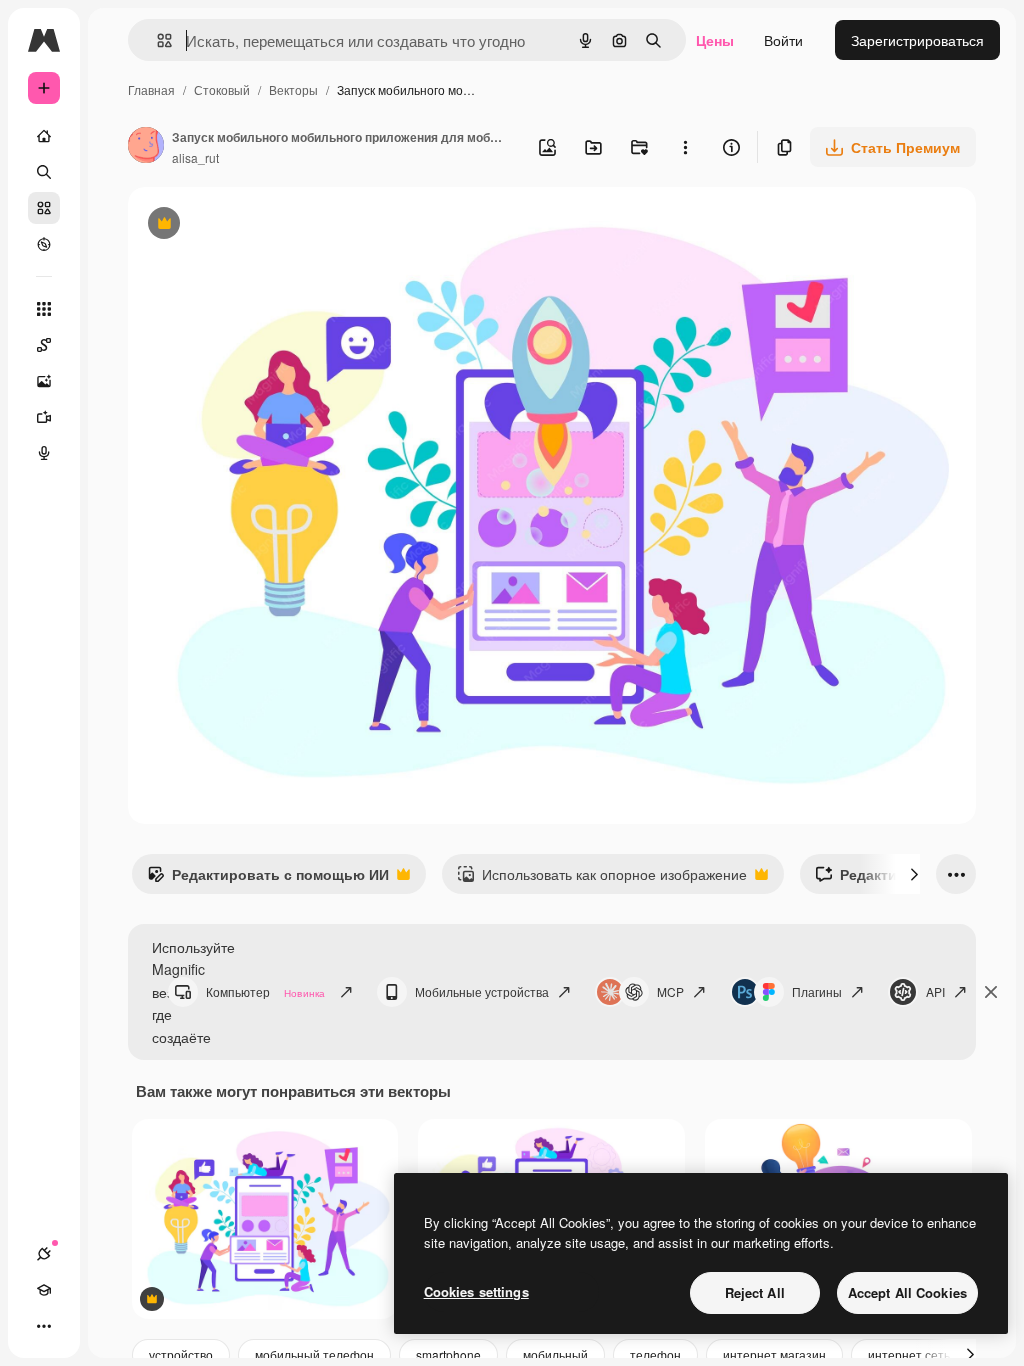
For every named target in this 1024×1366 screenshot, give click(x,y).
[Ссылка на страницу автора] (146, 147)
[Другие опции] (685, 147)
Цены (715, 40)
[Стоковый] (44, 208)
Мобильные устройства (482, 991)
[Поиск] (44, 172)
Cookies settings (476, 1291)
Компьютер (265, 991)
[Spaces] (44, 345)
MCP (670, 991)
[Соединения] (44, 1254)
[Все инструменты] (44, 309)
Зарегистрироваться (917, 40)
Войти (783, 40)
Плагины (817, 991)
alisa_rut (195, 157)
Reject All (755, 1292)
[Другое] (44, 1326)
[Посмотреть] (44, 244)
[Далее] (914, 874)
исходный (262, 225)
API (935, 991)
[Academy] (44, 1290)
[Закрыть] (991, 992)
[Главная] (44, 136)
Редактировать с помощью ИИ (268, 879)
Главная (151, 89)
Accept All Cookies (907, 1292)
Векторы (293, 89)
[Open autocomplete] (156, 40)
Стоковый (222, 89)
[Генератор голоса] (44, 453)
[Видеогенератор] (44, 417)
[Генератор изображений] (44, 381)
